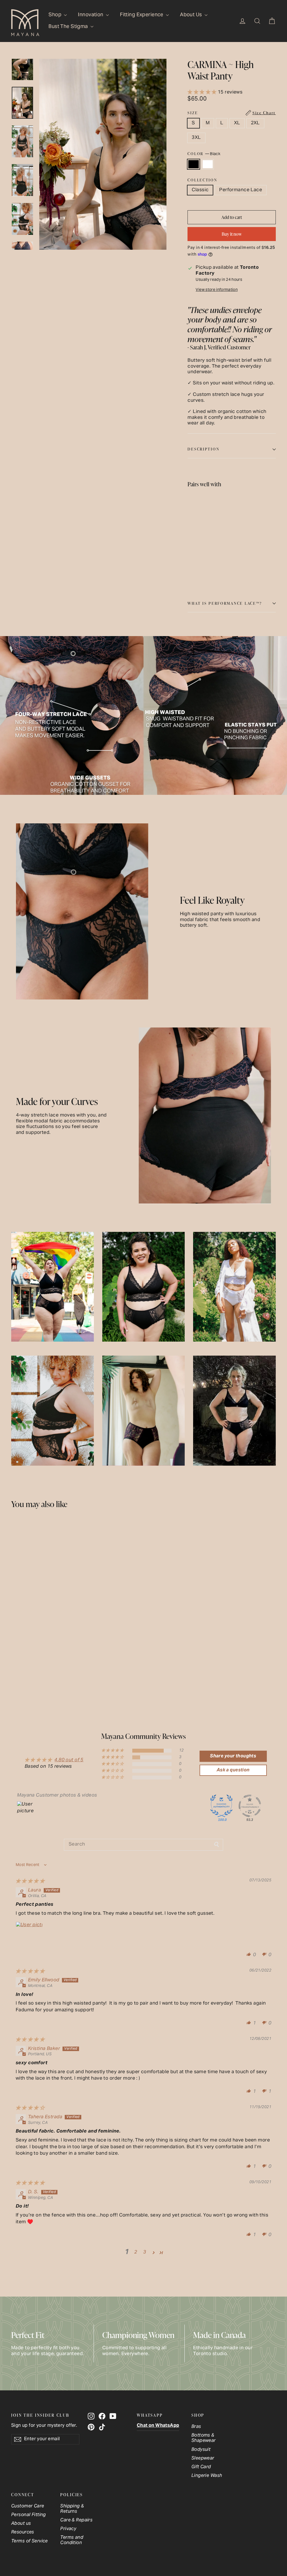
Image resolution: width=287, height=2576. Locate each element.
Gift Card (201, 2467)
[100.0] (221, 1806)
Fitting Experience (142, 15)
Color (204, 154)
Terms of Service (30, 2541)
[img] (30, 1881)
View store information (217, 290)
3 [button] (145, 2252)
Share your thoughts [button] (233, 1756)
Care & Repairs (76, 2520)
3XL (196, 138)
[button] (203, 92)
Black (194, 164)
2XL (255, 123)
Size (232, 113)
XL (237, 123)
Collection (202, 180)
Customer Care (28, 2506)
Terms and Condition (72, 2540)
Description (203, 449)
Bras (196, 2427)
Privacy (68, 2529)
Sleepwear (203, 2459)
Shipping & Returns (72, 2509)
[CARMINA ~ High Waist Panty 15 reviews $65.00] (199, 524)
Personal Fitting (29, 2515)
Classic (200, 190)
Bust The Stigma (69, 27)
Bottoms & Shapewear (204, 2438)
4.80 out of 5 (69, 1760)
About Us (192, 15)
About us (21, 2524)
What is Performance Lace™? (225, 603)
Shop (55, 15)
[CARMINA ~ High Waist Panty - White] (198, 559)
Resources (23, 2532)
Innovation (91, 15)
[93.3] (250, 1806)
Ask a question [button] (233, 1770)
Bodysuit (201, 2450)
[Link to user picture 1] (29, 1935)
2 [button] (136, 2252)
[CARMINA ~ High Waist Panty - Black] (191, 559)
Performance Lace (241, 190)
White (208, 164)
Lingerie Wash (207, 2476)
